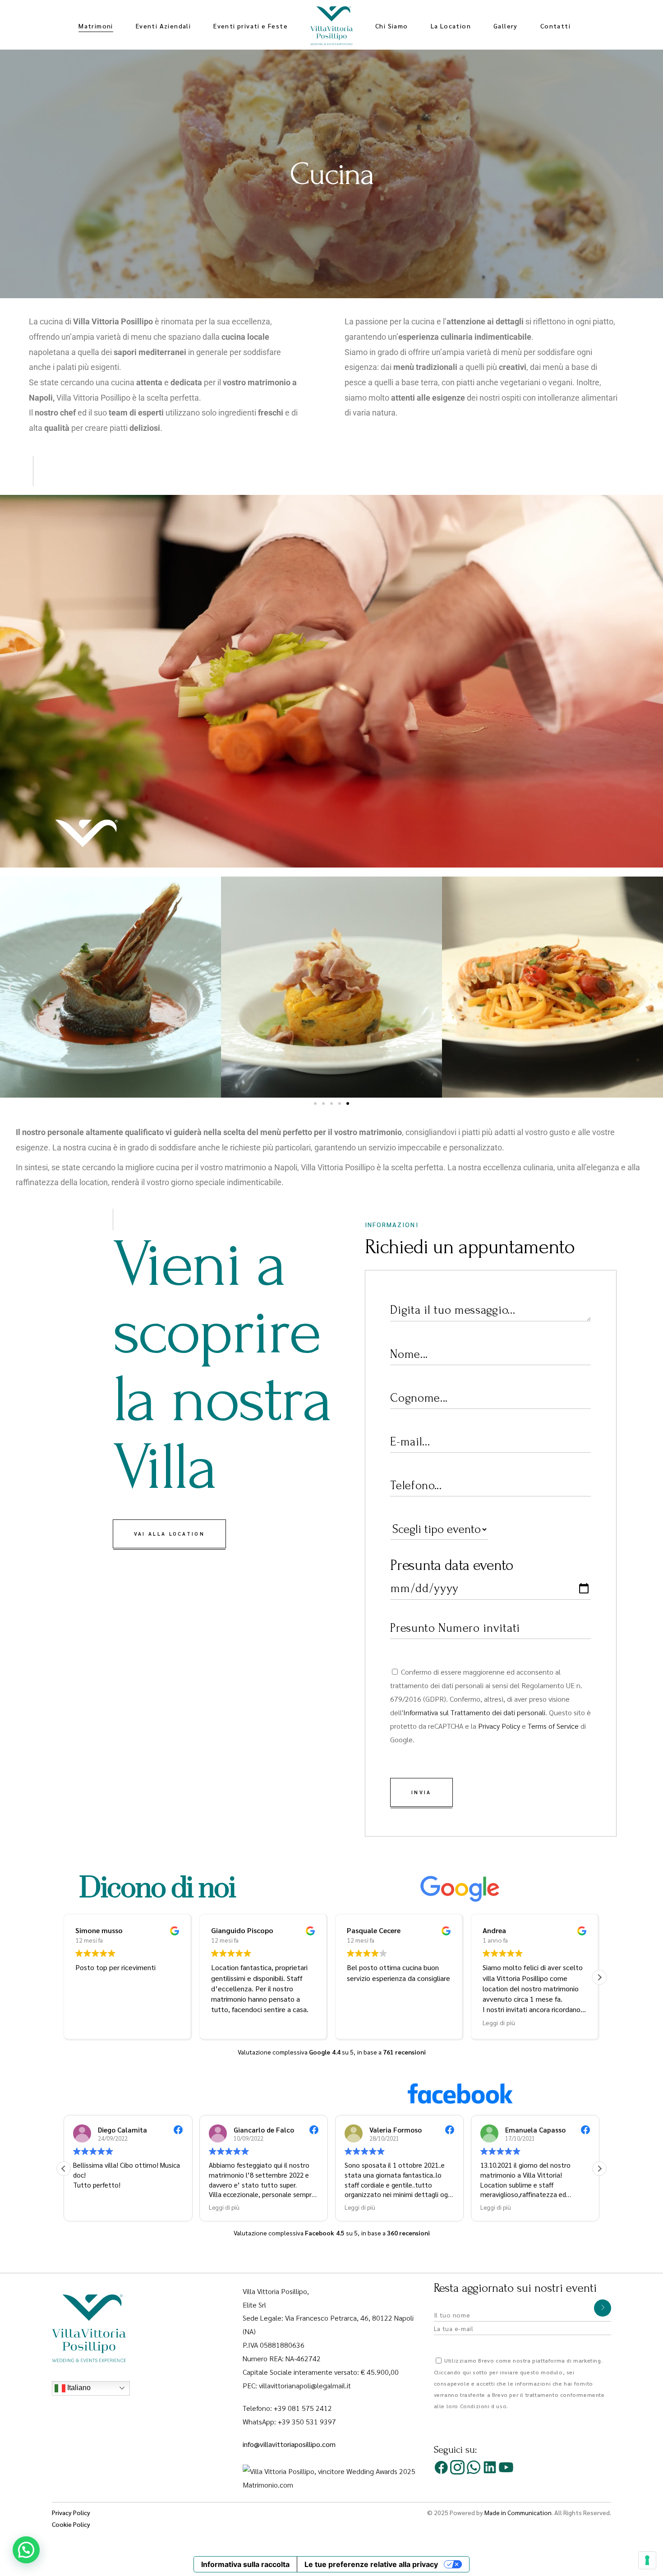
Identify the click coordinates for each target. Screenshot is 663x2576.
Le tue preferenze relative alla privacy (371, 2564)
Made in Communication (518, 2512)
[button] (10, 987)
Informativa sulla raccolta (245, 2564)
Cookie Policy (71, 2524)
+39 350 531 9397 (307, 2421)
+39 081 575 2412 (303, 2408)
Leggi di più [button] (295, 2022)
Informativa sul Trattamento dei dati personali (474, 1712)
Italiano (78, 2388)
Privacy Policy (499, 1726)
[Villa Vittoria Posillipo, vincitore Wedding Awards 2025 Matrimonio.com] (331, 2477)
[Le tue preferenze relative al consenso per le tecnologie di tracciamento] (647, 2560)
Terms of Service (553, 1726)
